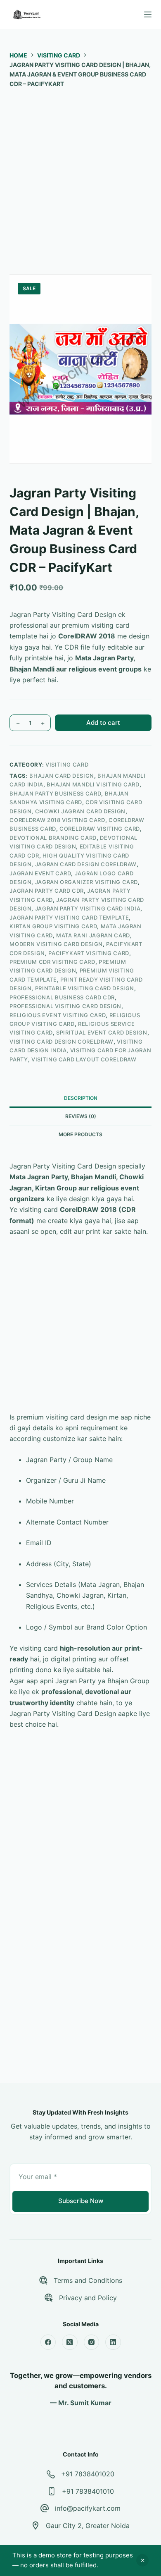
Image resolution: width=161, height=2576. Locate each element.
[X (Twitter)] (70, 2342)
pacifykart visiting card (89, 953)
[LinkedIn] (113, 2342)
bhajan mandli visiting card (93, 784)
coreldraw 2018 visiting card (57, 820)
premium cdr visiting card (52, 962)
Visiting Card (67, 765)
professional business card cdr (62, 997)
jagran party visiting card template (69, 918)
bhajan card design (62, 776)
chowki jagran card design (80, 811)
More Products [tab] (80, 1134)
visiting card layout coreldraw (84, 1059)
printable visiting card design (85, 988)
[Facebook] (48, 2342)
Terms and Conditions (88, 2280)
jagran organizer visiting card (87, 882)
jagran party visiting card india (88, 908)
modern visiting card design (56, 944)
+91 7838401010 (88, 2491)
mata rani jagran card (93, 935)
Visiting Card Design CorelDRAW (62, 1042)
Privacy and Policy (88, 2298)
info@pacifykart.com (88, 2508)
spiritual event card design (102, 1032)
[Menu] (148, 14)
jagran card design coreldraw (86, 864)
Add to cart (103, 723)
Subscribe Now (81, 2201)
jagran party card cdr (47, 891)
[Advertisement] (80, 177)
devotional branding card (53, 838)
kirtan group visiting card (53, 926)
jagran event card (40, 873)
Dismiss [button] (142, 2560)
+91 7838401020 (88, 2474)
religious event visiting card (58, 1015)
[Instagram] (92, 2342)
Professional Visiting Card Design (65, 1006)
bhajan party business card (55, 793)
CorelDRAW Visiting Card (100, 829)
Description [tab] (81, 1098)
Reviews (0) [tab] (81, 1116)
